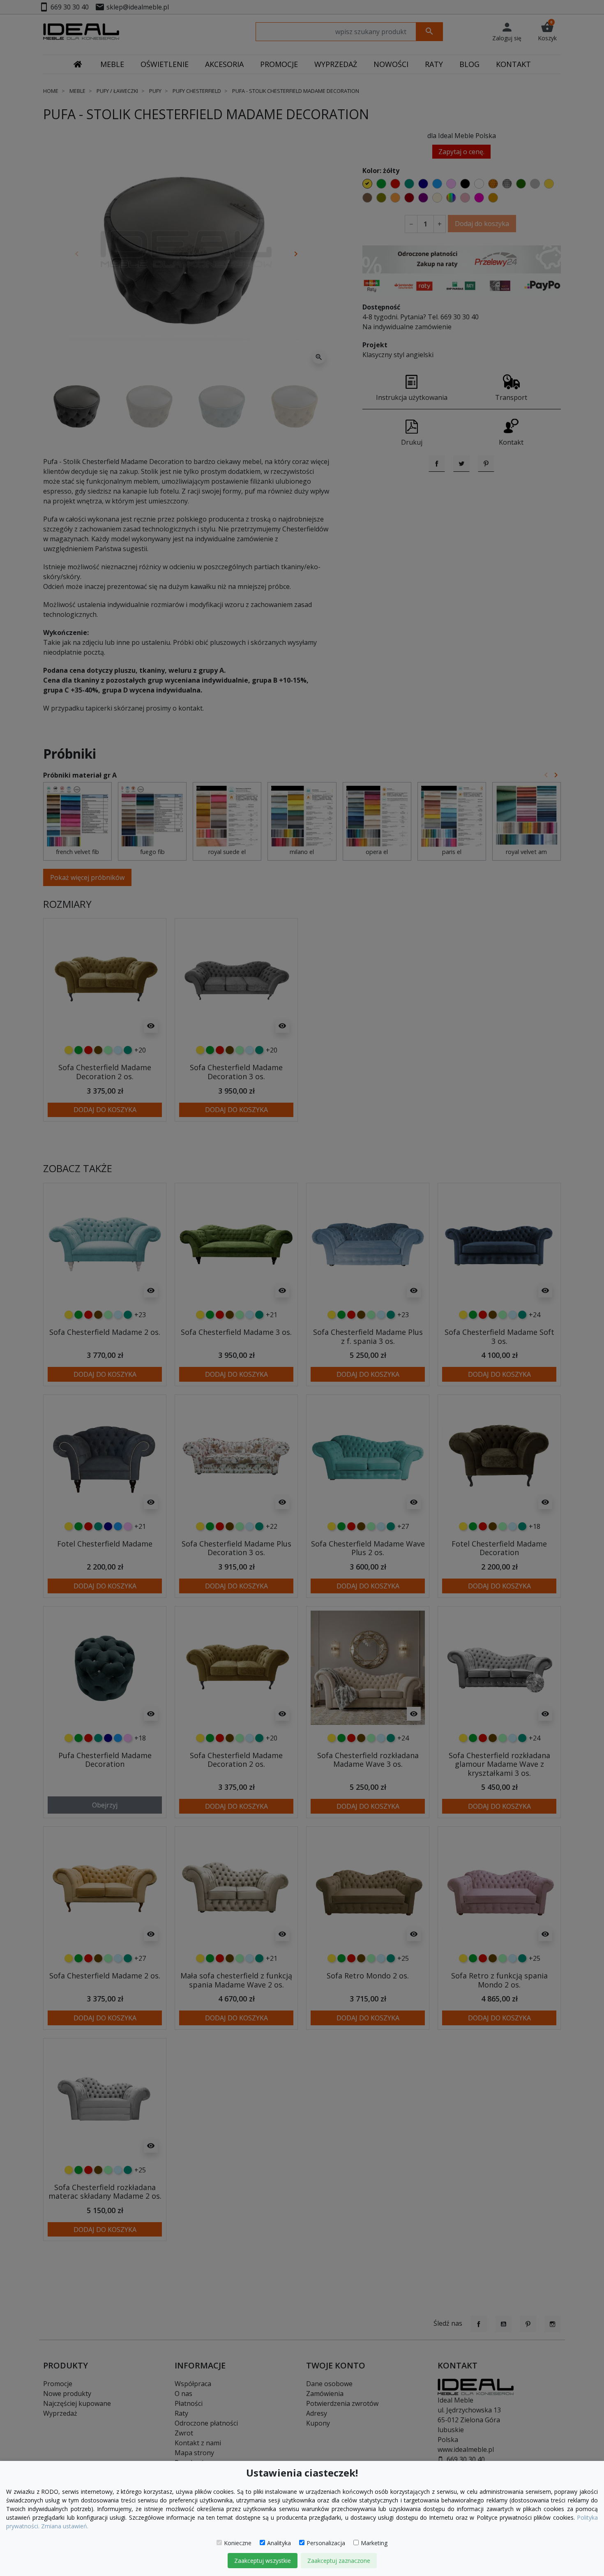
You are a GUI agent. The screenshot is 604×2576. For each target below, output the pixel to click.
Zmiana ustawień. (65, 2526)
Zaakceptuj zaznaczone (339, 2561)
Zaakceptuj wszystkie (263, 2561)
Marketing (374, 2543)
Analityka (279, 2543)
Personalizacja (326, 2543)
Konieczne (238, 2543)
